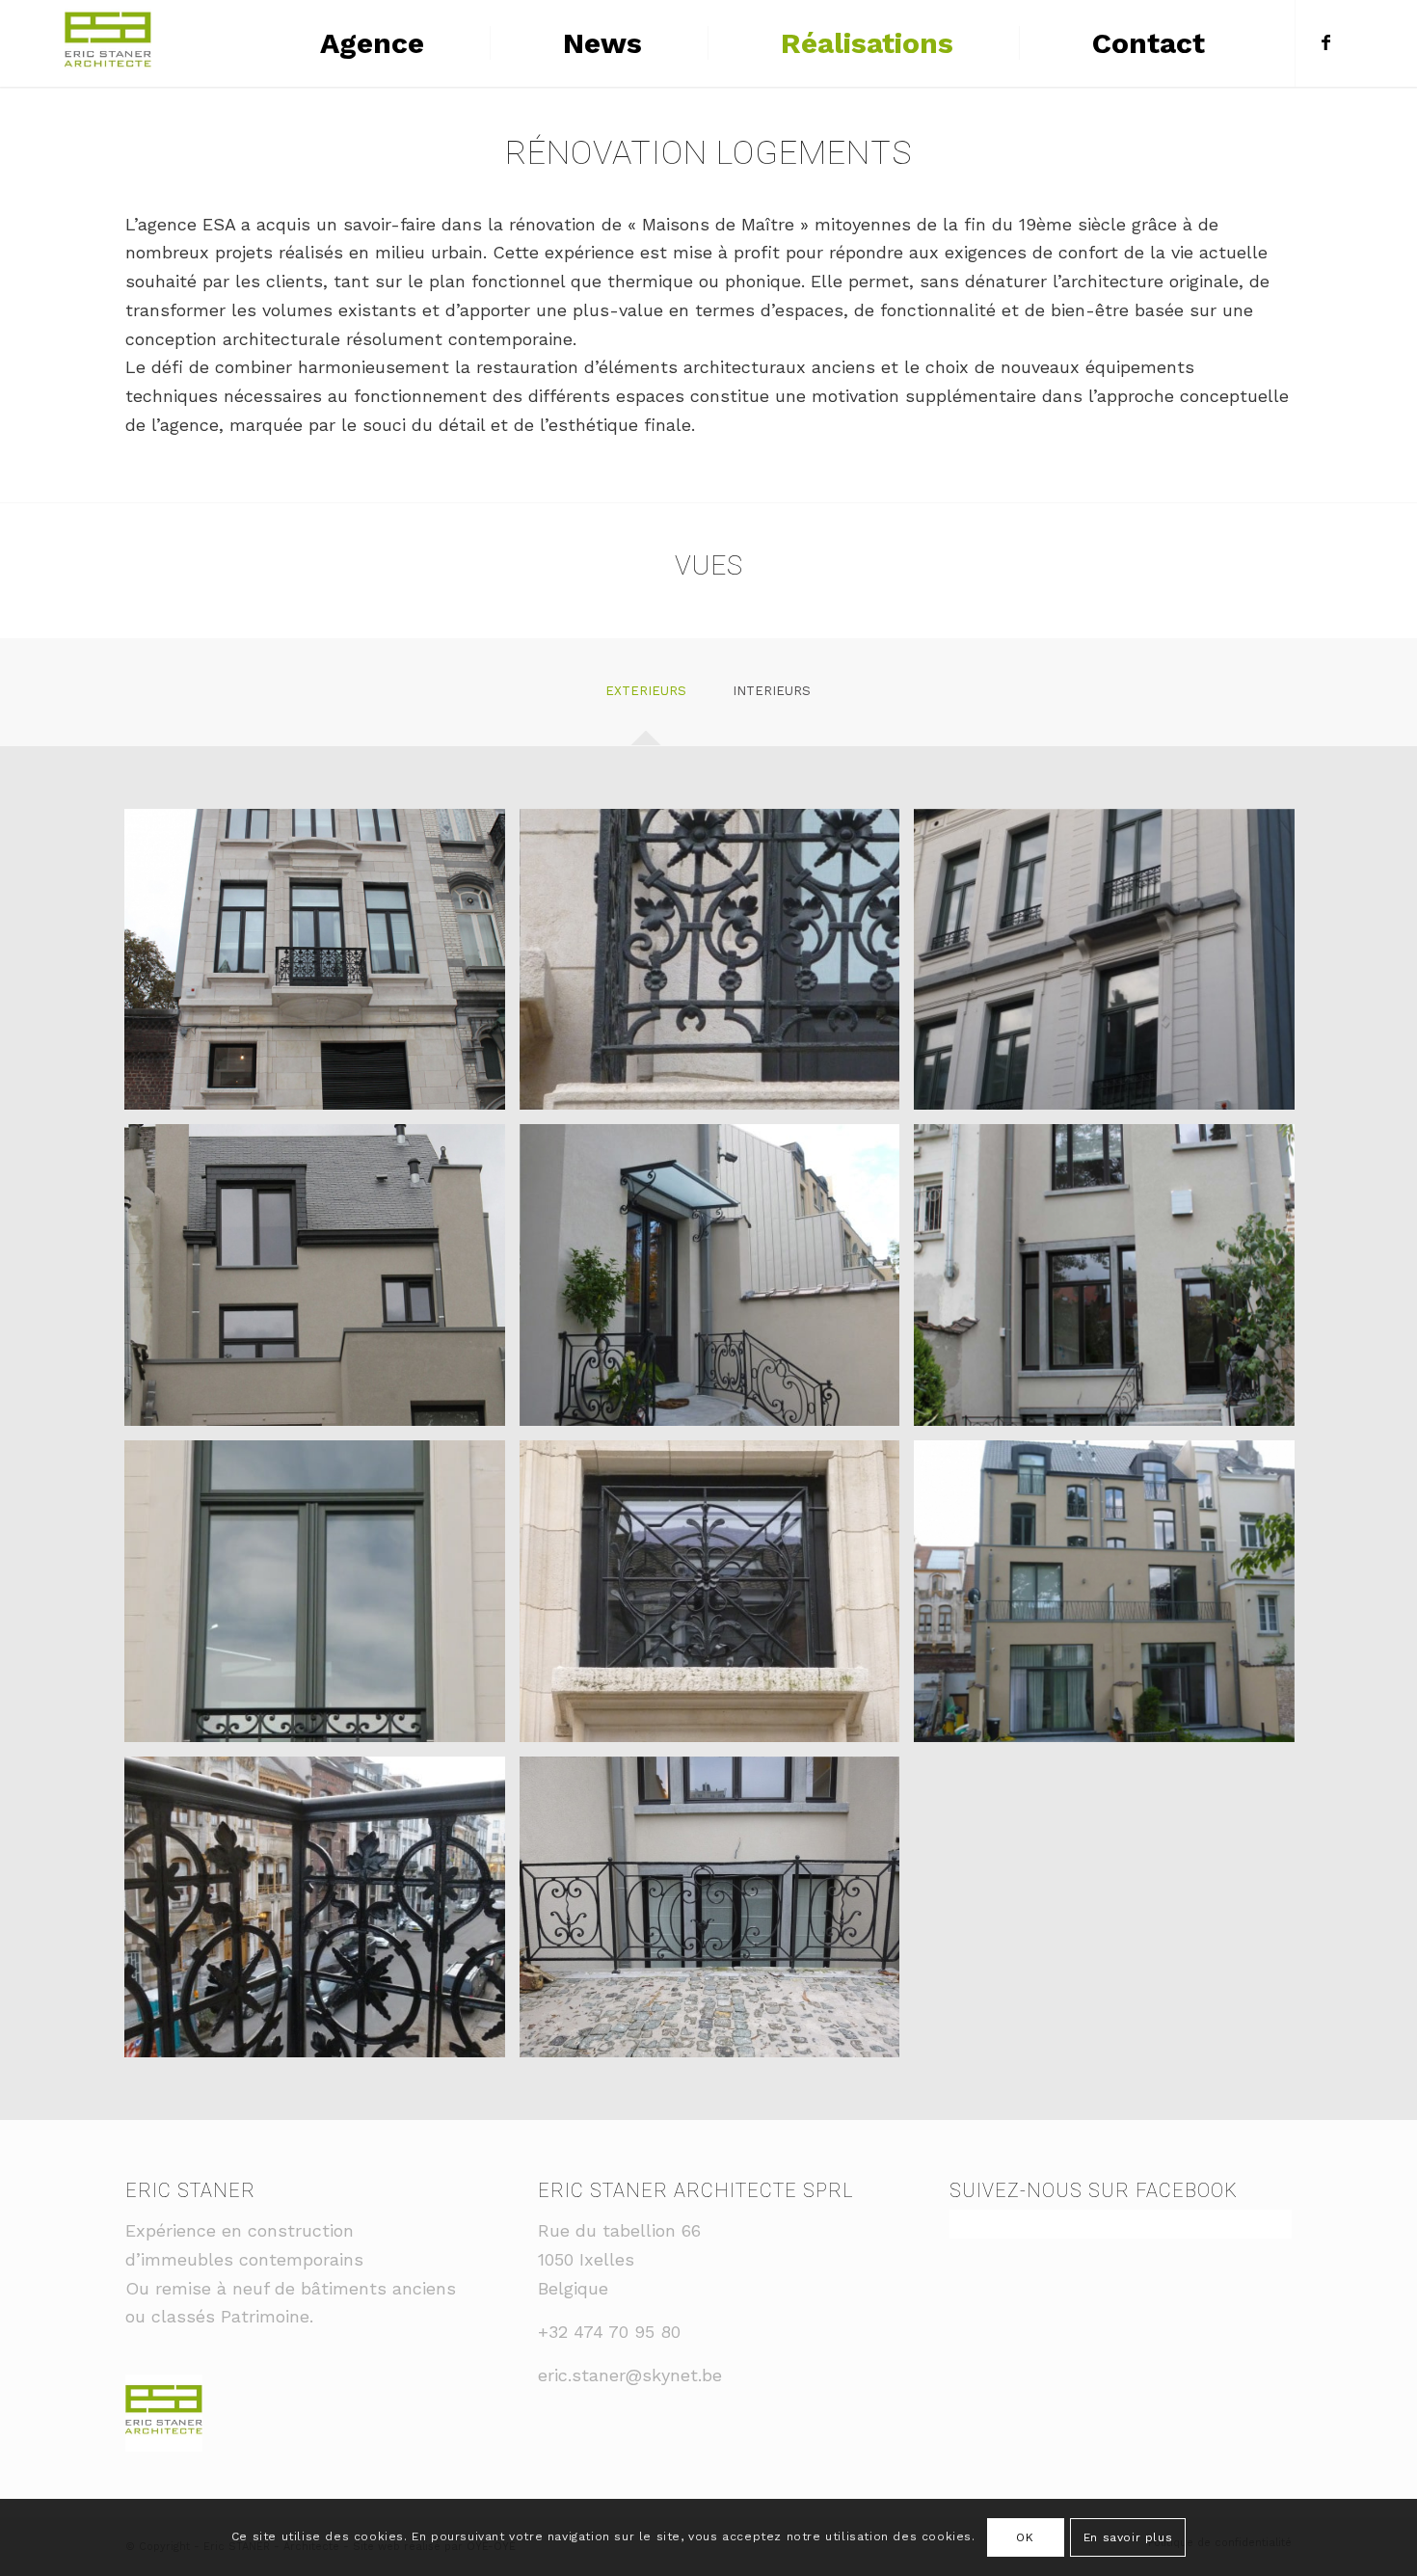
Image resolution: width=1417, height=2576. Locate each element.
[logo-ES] (108, 43)
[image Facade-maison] (322, 1282)
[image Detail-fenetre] (322, 1598)
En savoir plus (1128, 2537)
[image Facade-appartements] (322, 967)
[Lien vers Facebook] (1325, 42)
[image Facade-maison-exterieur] (1111, 1282)
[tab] (646, 698)
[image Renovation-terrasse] (717, 1915)
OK (1025, 2537)
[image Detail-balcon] (717, 967)
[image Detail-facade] (717, 1598)
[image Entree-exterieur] (717, 1282)
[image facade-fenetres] (1111, 967)
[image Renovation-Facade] (1111, 1598)
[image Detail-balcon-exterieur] (322, 1915)
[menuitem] (369, 43)
